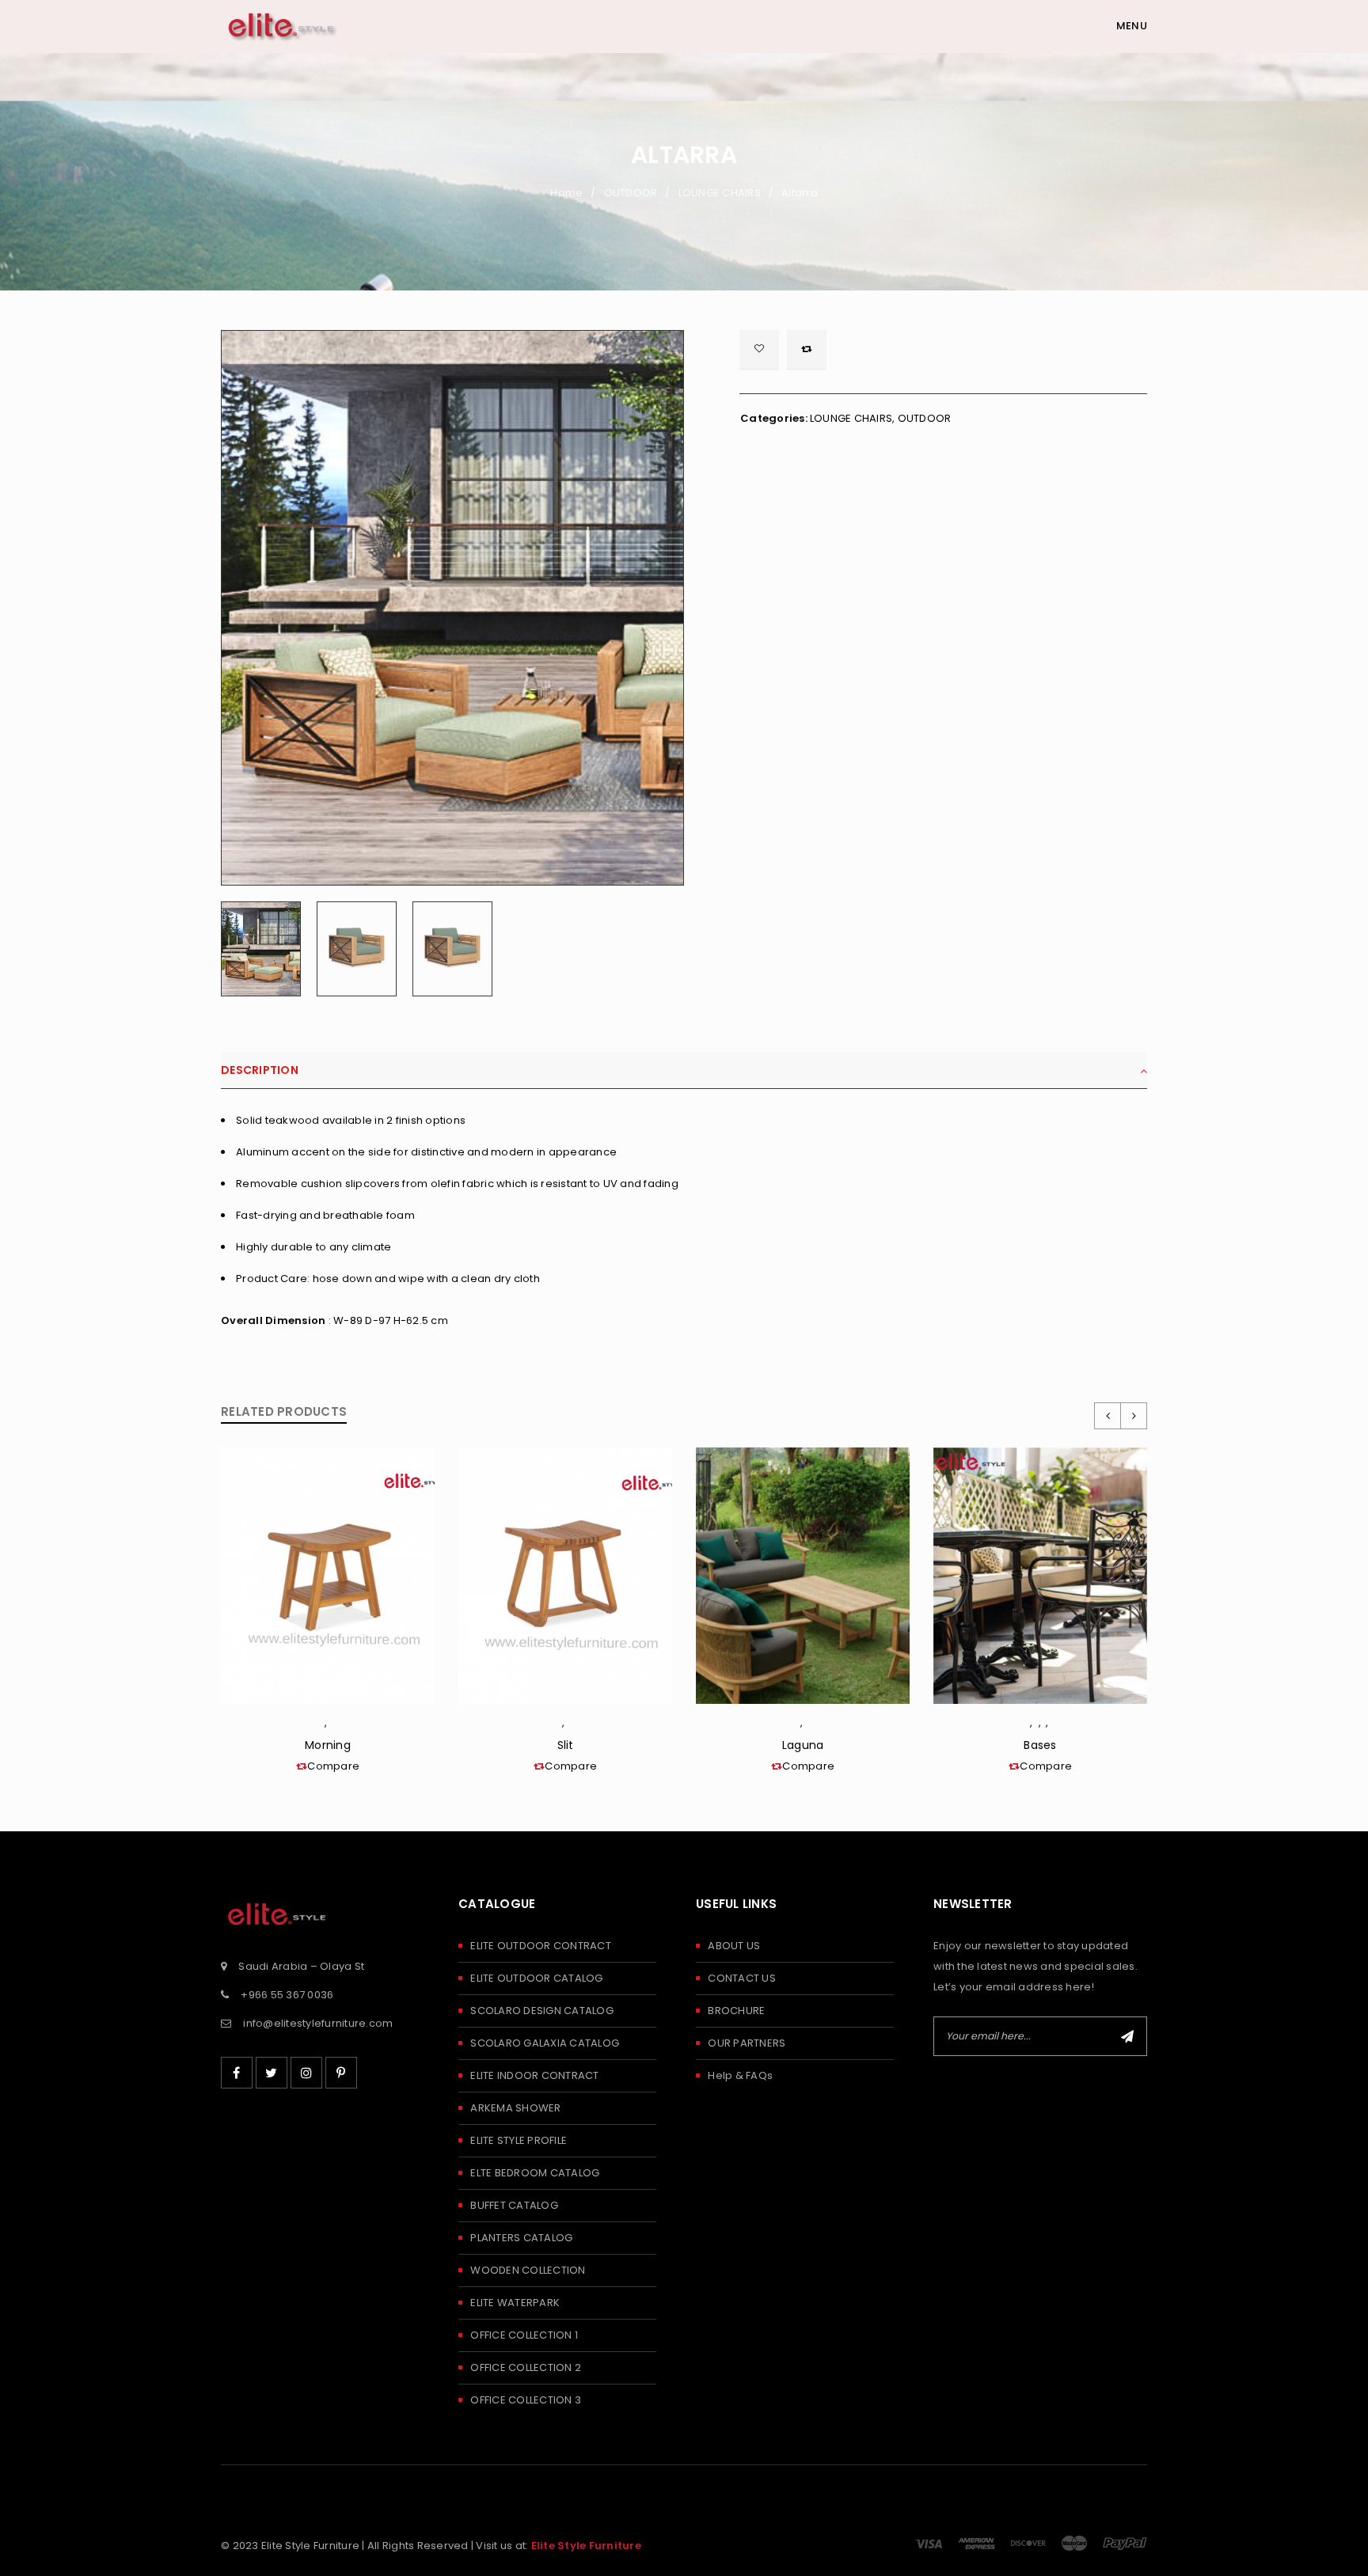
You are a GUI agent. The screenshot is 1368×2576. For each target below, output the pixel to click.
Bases (1040, 1745)
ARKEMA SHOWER (515, 2108)
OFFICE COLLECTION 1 (524, 2335)
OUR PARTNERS (747, 2043)
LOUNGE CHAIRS (720, 193)
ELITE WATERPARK (515, 2303)
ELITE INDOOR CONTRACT (534, 2075)
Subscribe (1127, 2036)
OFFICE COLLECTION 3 (526, 2400)
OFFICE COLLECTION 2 (526, 2367)
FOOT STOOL (331, 1726)
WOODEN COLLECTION (528, 2270)
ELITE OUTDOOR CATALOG (536, 1978)
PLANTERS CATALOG (521, 2238)
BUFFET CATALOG (514, 2205)
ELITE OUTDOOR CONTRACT (541, 1946)
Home (566, 193)
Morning (328, 1745)
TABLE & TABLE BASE (1037, 1726)
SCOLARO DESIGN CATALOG (542, 2011)
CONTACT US (742, 1978)
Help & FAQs (740, 2075)
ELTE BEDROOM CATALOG (535, 2173)
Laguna (803, 1745)
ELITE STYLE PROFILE (519, 2140)
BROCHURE (736, 2011)
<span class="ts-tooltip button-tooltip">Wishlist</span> (759, 350)
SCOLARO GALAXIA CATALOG (545, 2043)
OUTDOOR (631, 193)
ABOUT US (734, 1946)
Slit (566, 1745)
